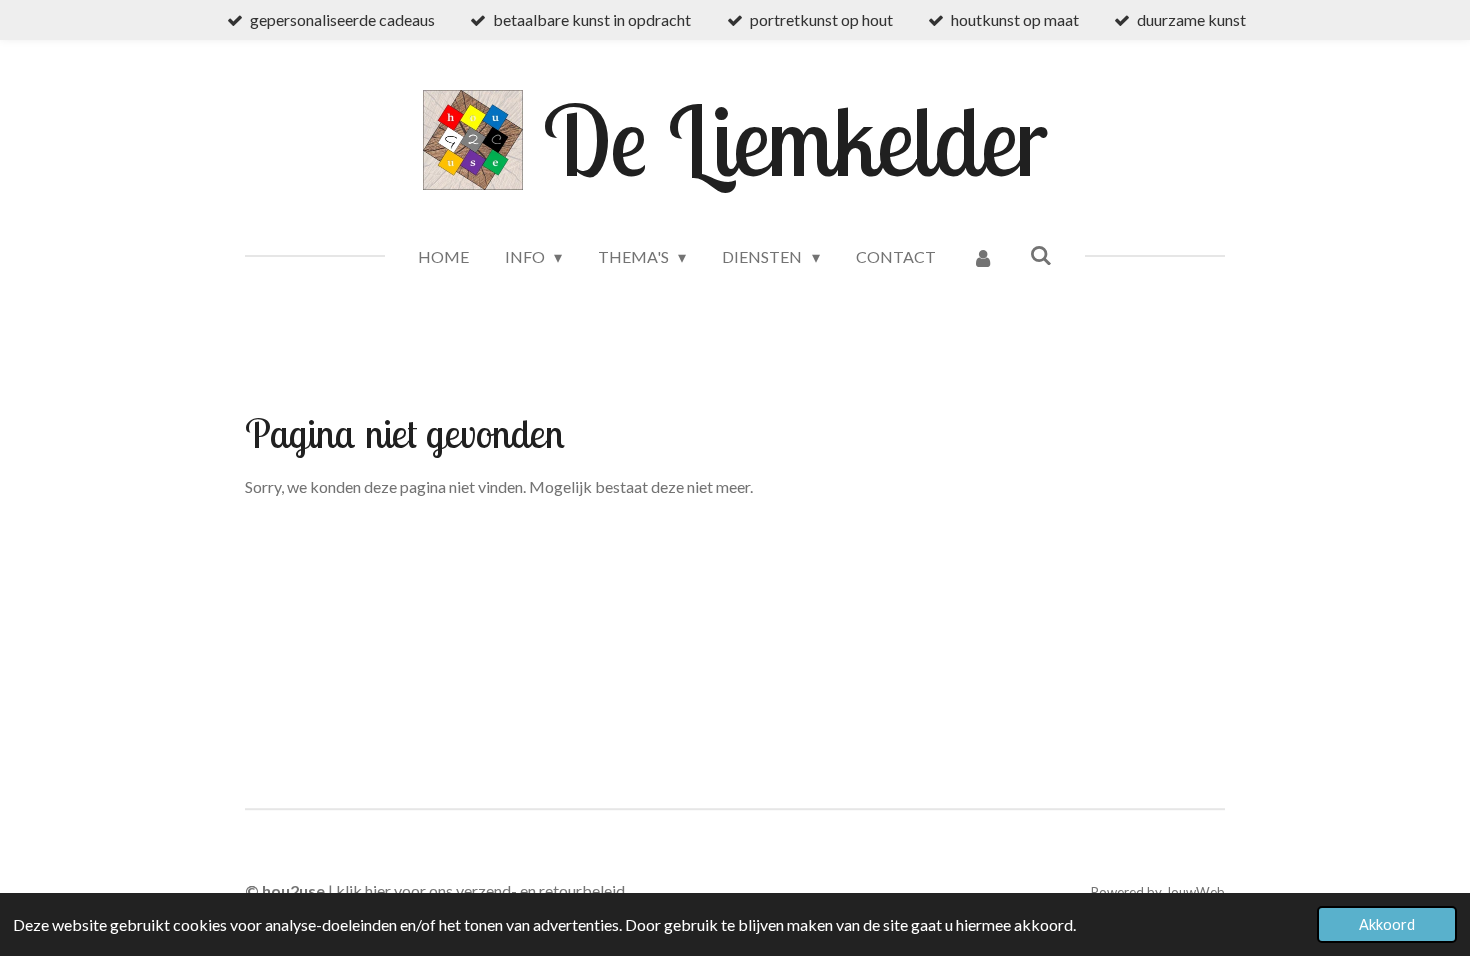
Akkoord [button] (1387, 924)
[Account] (983, 257)
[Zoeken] (1041, 254)
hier (378, 890)
